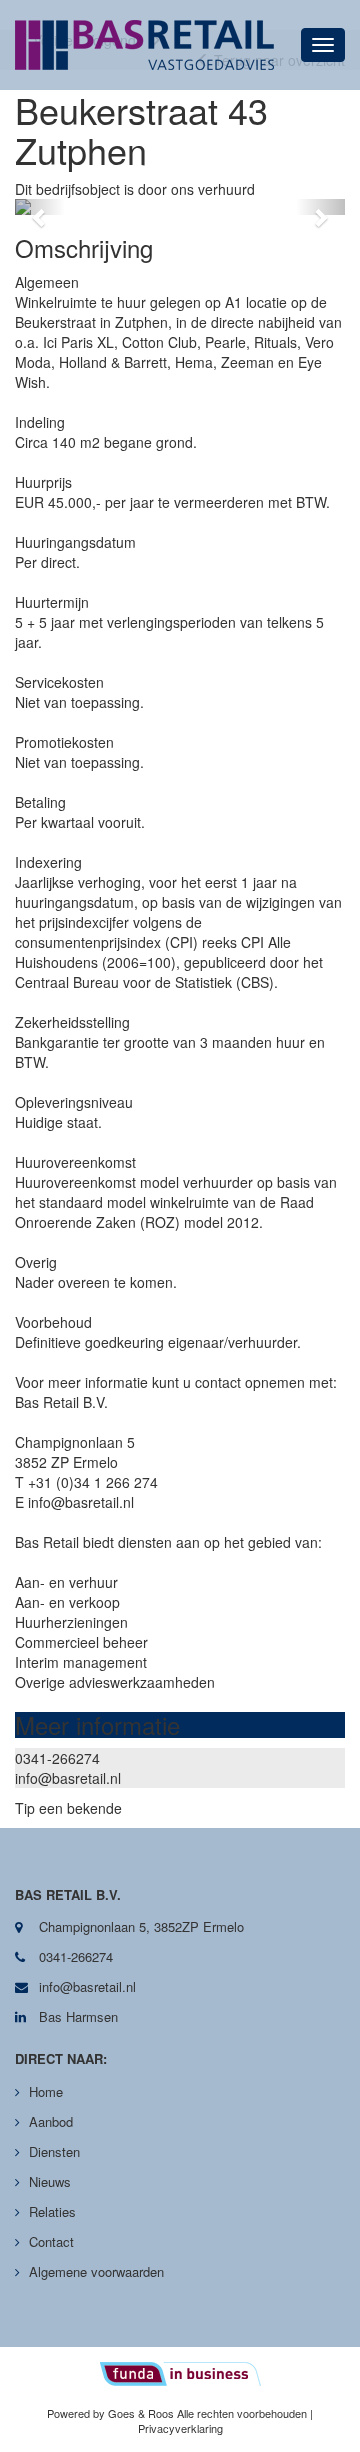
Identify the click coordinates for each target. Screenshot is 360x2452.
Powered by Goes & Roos (110, 2413)
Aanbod (51, 2121)
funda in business (180, 2374)
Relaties (52, 2211)
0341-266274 (57, 1758)
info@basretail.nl (68, 1778)
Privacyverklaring (180, 2428)
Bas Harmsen (76, 2016)
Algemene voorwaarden (96, 2271)
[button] (40, 207)
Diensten (54, 2151)
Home (46, 2091)
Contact (51, 2241)
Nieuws (50, 2181)
